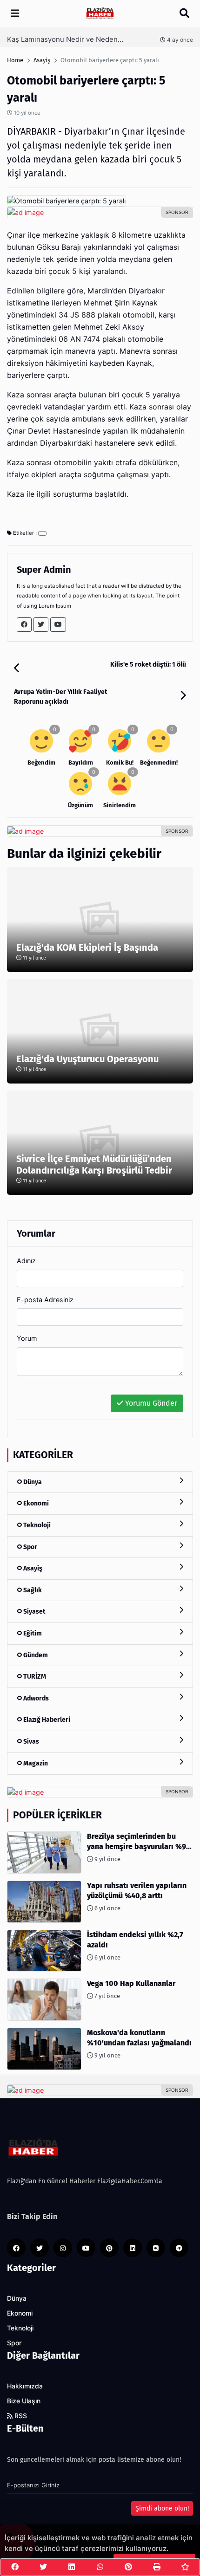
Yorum (27, 1338)
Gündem (35, 1655)
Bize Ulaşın (24, 2401)
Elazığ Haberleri (46, 1720)
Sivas (30, 1742)
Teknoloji (36, 1525)
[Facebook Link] (24, 625)
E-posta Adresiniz (45, 1300)
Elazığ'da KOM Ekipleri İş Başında (87, 947)
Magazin (35, 1763)
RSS (20, 2416)
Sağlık (32, 1590)
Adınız (26, 1261)
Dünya (32, 1482)
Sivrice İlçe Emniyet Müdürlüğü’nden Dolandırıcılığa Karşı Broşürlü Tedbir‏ (94, 1165)
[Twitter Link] (41, 625)
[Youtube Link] (58, 625)
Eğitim (32, 1633)
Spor (30, 1547)
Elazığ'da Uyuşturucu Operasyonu (87, 1059)
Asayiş (32, 1568)
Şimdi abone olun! (162, 2508)
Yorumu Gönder (150, 1403)
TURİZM (34, 1677)
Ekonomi (35, 1503)
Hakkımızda (25, 2386)
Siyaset (33, 1612)
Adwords (35, 1698)
